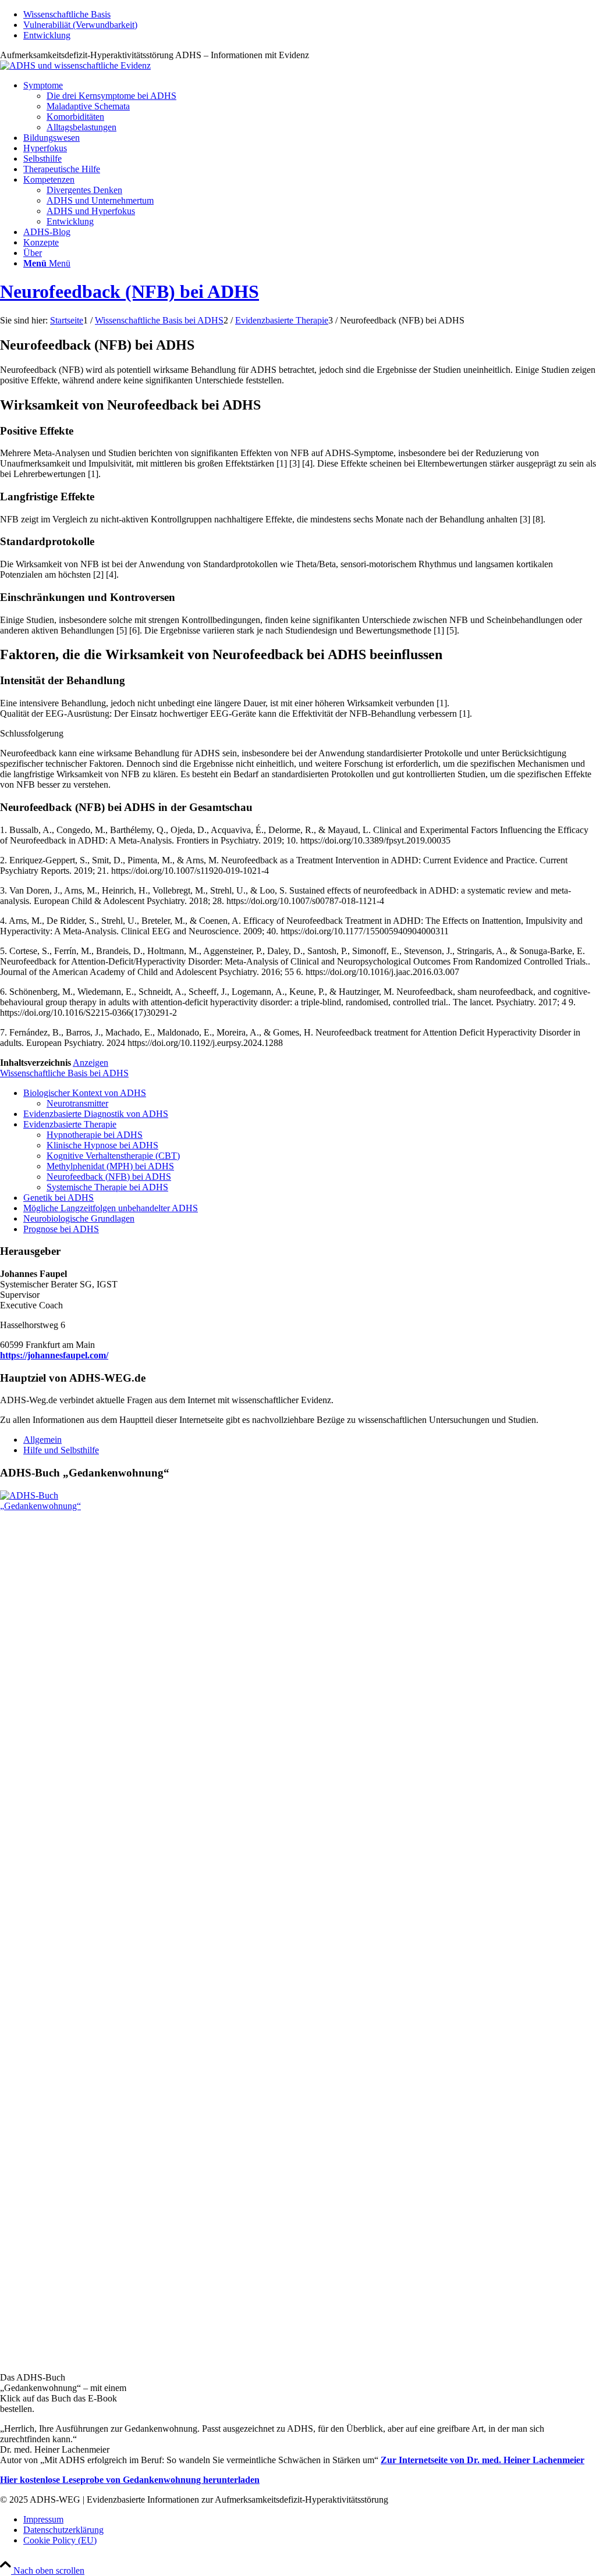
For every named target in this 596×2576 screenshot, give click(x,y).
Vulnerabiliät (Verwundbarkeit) (80, 25)
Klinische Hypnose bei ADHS (102, 1145)
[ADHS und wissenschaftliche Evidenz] (75, 65)
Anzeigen (91, 1063)
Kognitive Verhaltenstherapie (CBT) (113, 1156)
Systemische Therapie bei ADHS (107, 1187)
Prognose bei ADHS (61, 1229)
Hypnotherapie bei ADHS (95, 1135)
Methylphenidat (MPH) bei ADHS (110, 1166)
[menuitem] (310, 15)
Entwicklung (47, 35)
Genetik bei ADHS (58, 1198)
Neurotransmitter (77, 1103)
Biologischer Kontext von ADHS (85, 1093)
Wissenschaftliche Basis (67, 14)
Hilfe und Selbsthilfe (61, 1450)
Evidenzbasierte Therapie (70, 1124)
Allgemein (42, 1440)
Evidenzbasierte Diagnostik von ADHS (96, 1114)
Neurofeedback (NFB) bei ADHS (130, 291)
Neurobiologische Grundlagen (79, 1218)
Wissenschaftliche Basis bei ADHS (64, 1073)
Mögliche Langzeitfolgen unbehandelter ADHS (111, 1208)
